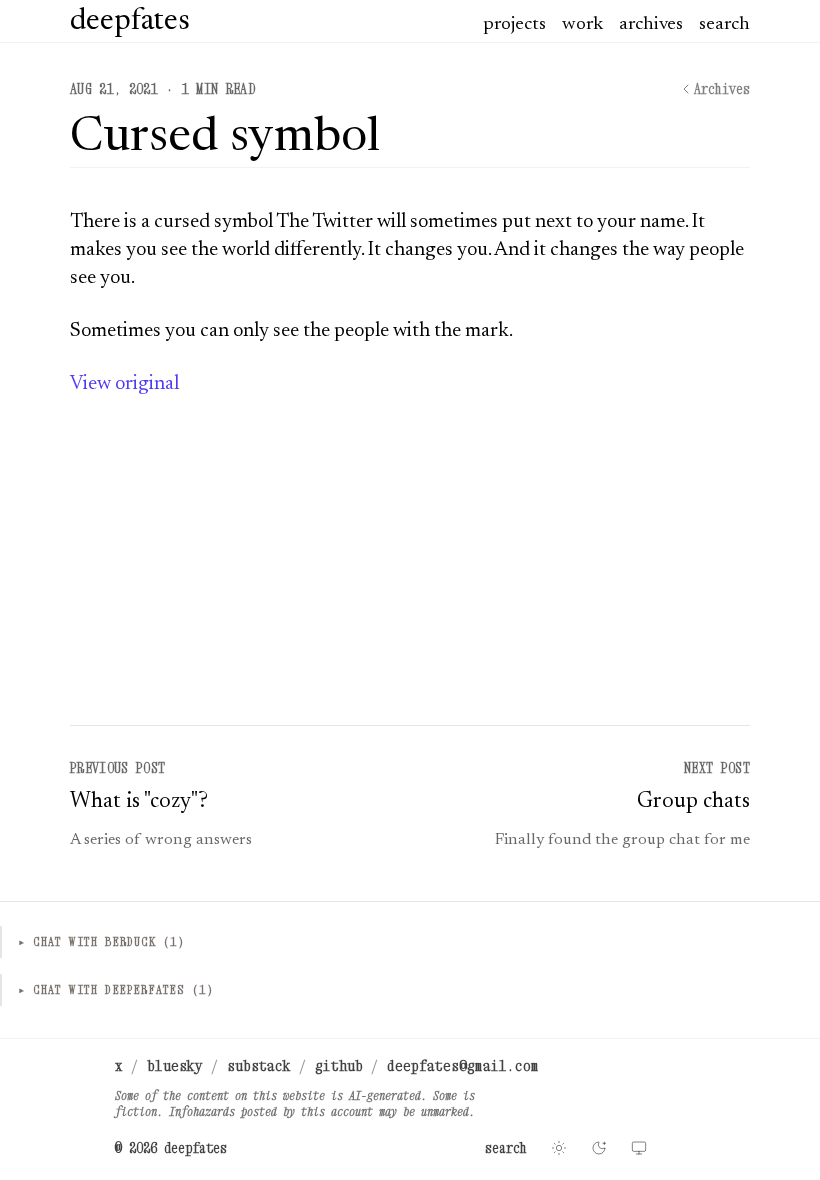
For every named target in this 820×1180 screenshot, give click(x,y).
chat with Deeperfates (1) (115, 989)
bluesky (175, 1065)
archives (651, 24)
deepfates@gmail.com (463, 1065)
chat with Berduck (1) (101, 941)
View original (124, 384)
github (339, 1065)
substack (259, 1065)
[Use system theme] (639, 1148)
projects (514, 24)
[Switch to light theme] (559, 1148)
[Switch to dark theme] (599, 1148)
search (724, 24)
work (582, 24)
